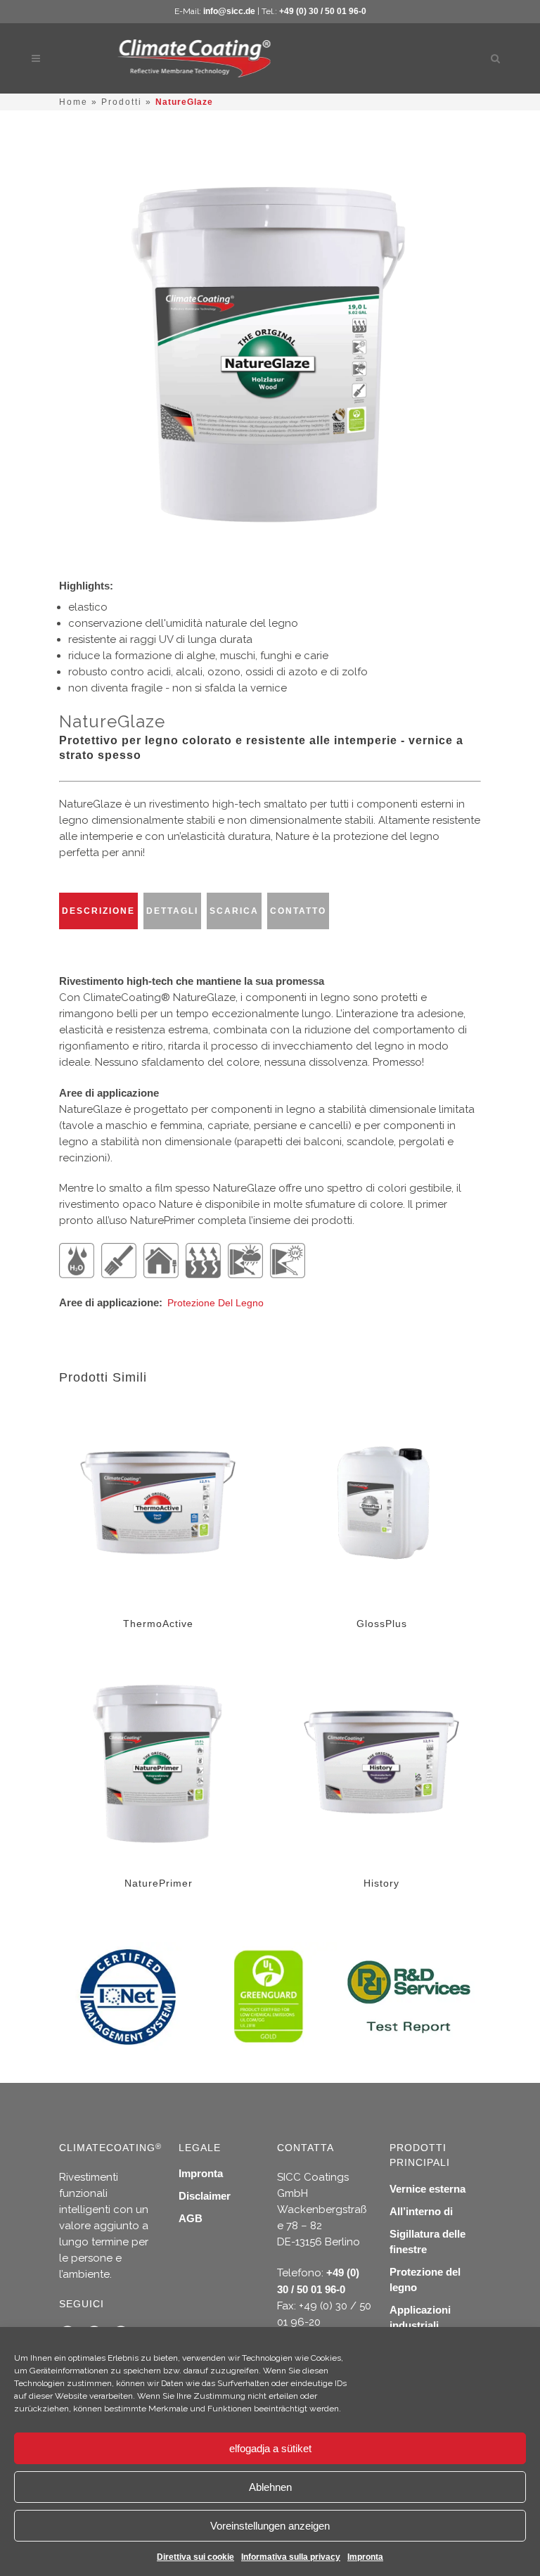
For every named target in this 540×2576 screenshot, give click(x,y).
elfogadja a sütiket (270, 2448)
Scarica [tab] (234, 911)
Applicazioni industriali (420, 2317)
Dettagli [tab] (172, 911)
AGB (191, 2218)
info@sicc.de (229, 11)
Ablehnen (270, 2487)
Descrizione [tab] (98, 911)
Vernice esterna (427, 2189)
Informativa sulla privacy (291, 2557)
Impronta (365, 2557)
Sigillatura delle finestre (427, 2242)
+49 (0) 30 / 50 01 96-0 (323, 11)
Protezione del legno (216, 1303)
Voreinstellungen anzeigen (270, 2526)
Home (73, 102)
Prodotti (122, 102)
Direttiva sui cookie (195, 2557)
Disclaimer (205, 2196)
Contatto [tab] (298, 911)
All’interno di (421, 2211)
